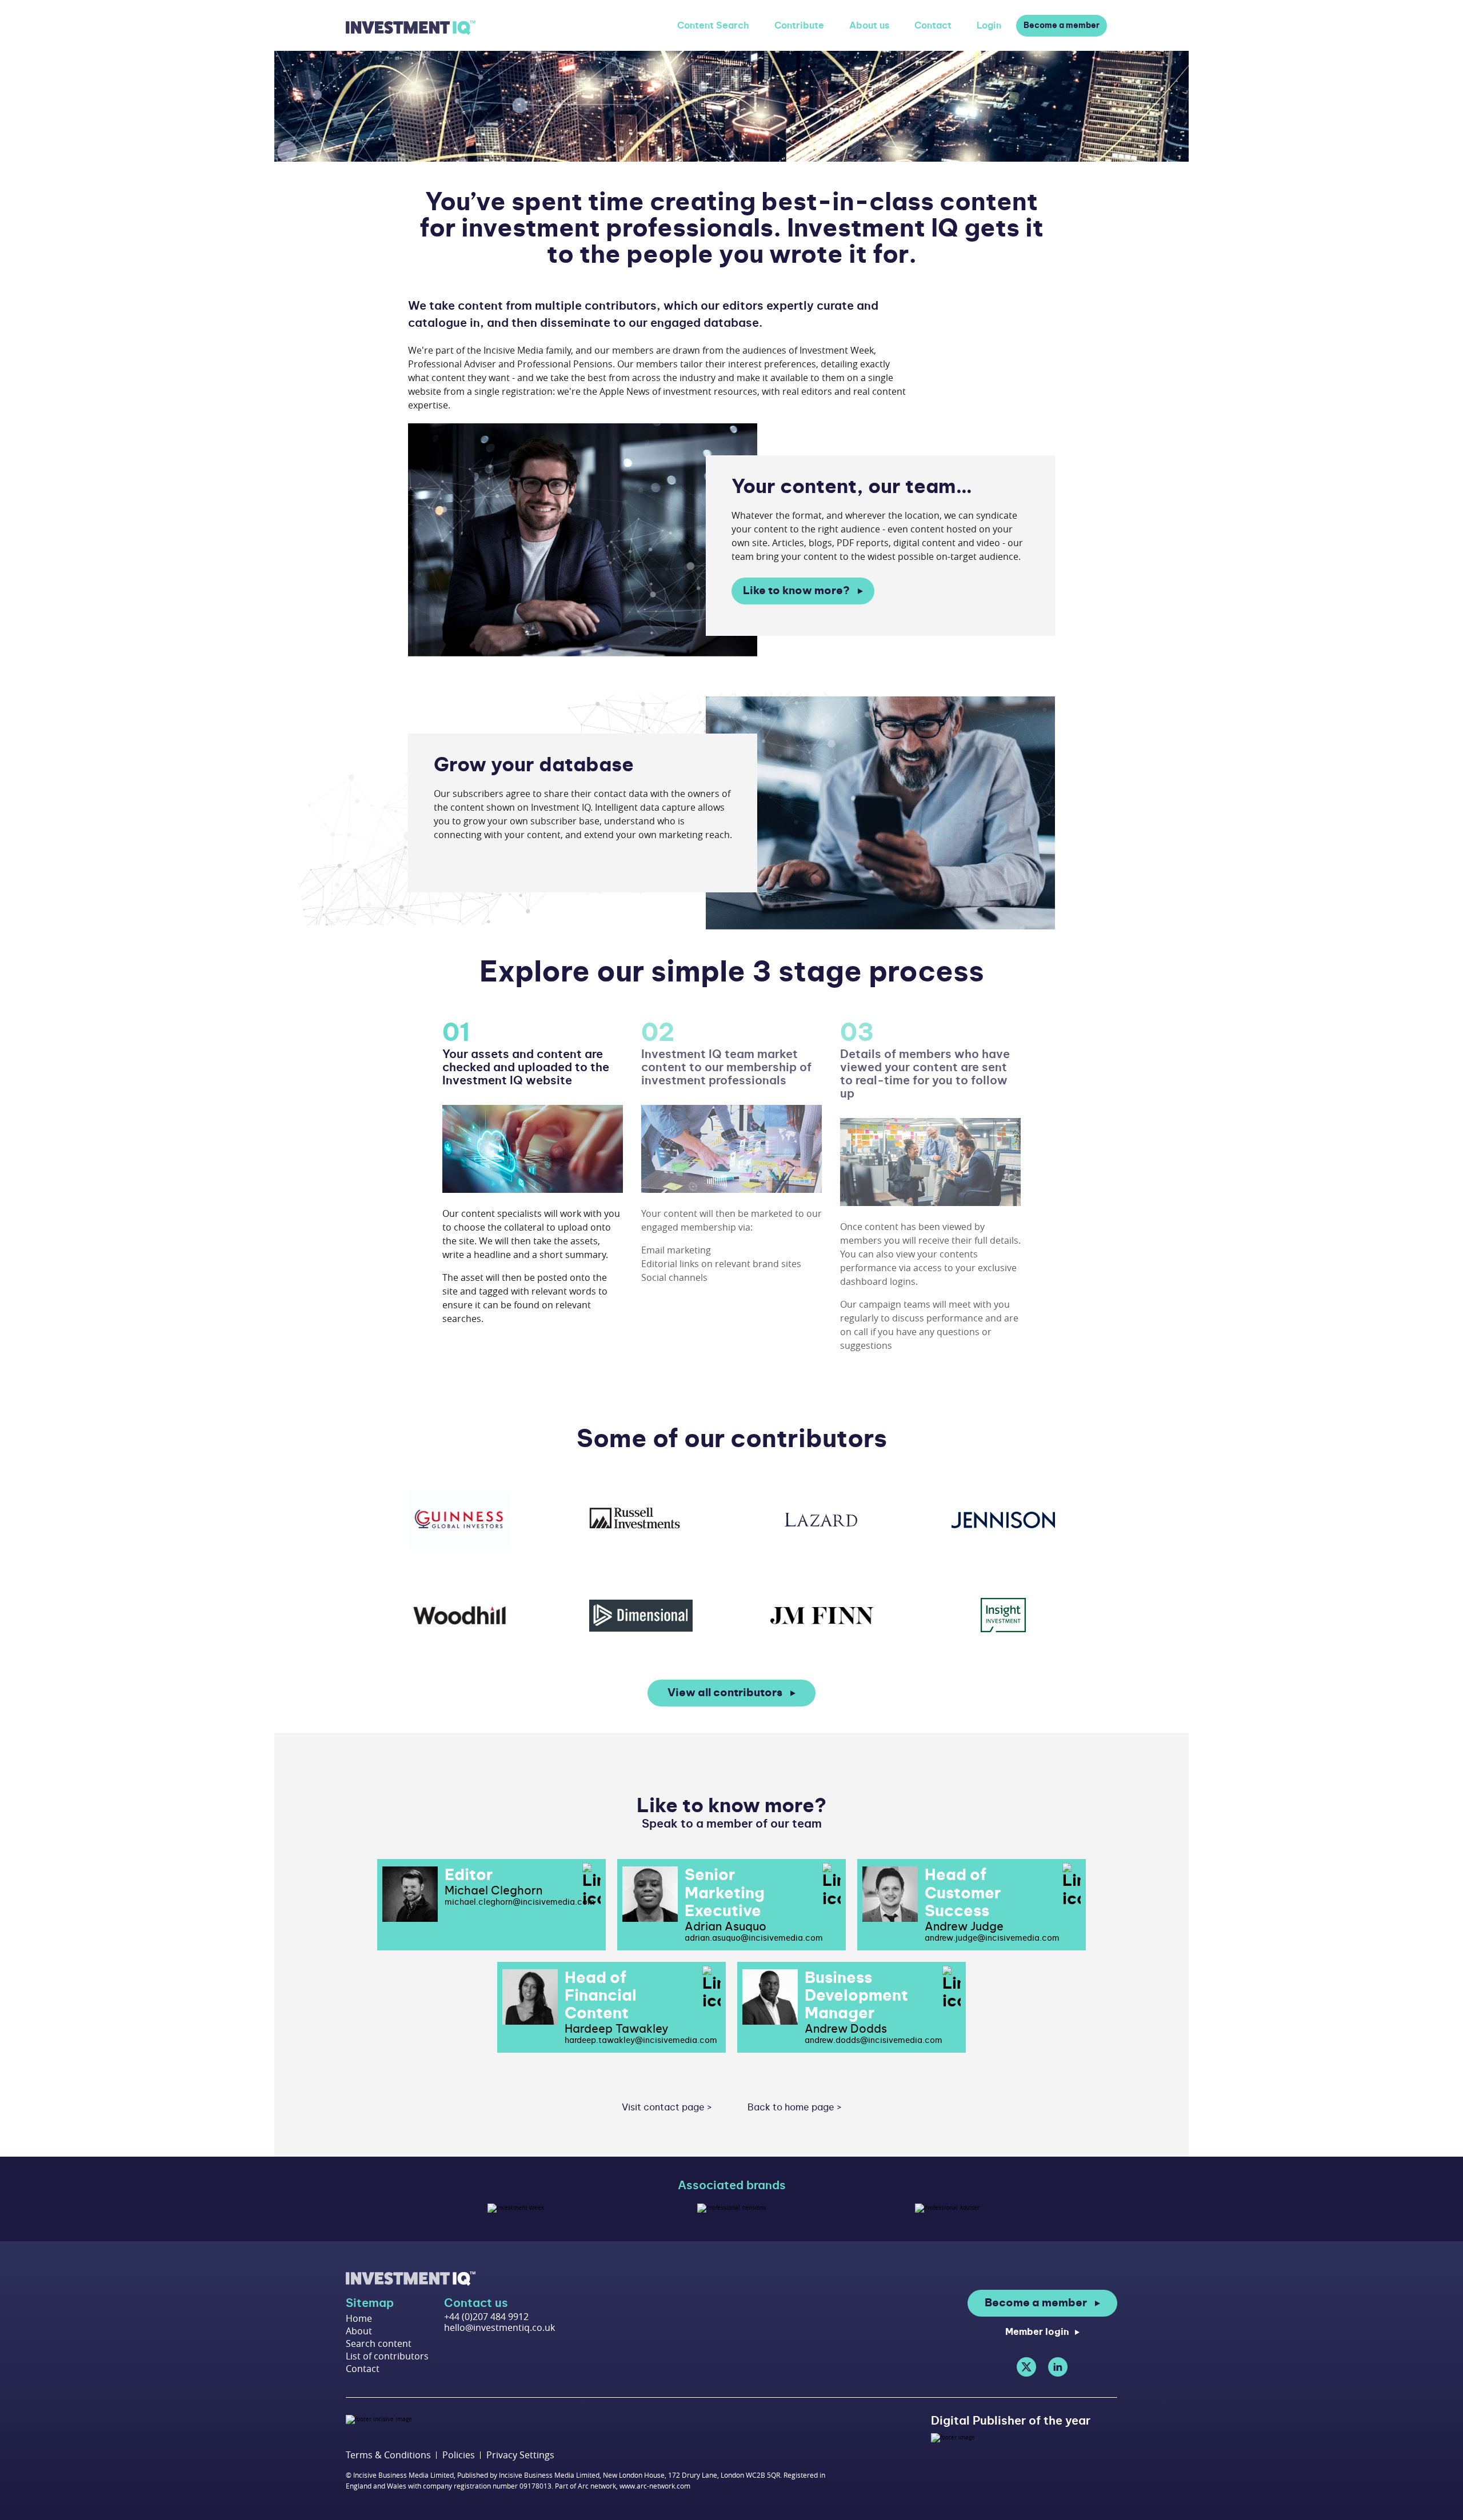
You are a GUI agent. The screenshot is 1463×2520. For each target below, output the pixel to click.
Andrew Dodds (846, 2029)
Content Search (713, 26)
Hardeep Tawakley (617, 2029)
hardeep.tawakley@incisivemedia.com (641, 2041)
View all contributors (725, 1693)
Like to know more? (796, 591)
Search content (379, 2343)
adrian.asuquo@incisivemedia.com (754, 1938)
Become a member (1062, 26)
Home (359, 2318)
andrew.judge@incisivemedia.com (992, 1938)
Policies (459, 2455)
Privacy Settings (520, 2455)
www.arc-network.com (655, 2486)
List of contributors (387, 2356)
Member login (1037, 2332)
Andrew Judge (964, 1927)
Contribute (799, 26)
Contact (933, 26)
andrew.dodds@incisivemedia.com (874, 2041)
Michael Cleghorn (493, 1891)
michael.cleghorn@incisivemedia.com (520, 1902)
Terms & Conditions (388, 2455)
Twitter (1026, 2367)
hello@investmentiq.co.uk (499, 2327)
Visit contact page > (667, 2108)
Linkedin (1058, 2367)
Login (989, 26)
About (359, 2331)
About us (869, 26)
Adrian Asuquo (725, 1927)
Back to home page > (795, 2108)
